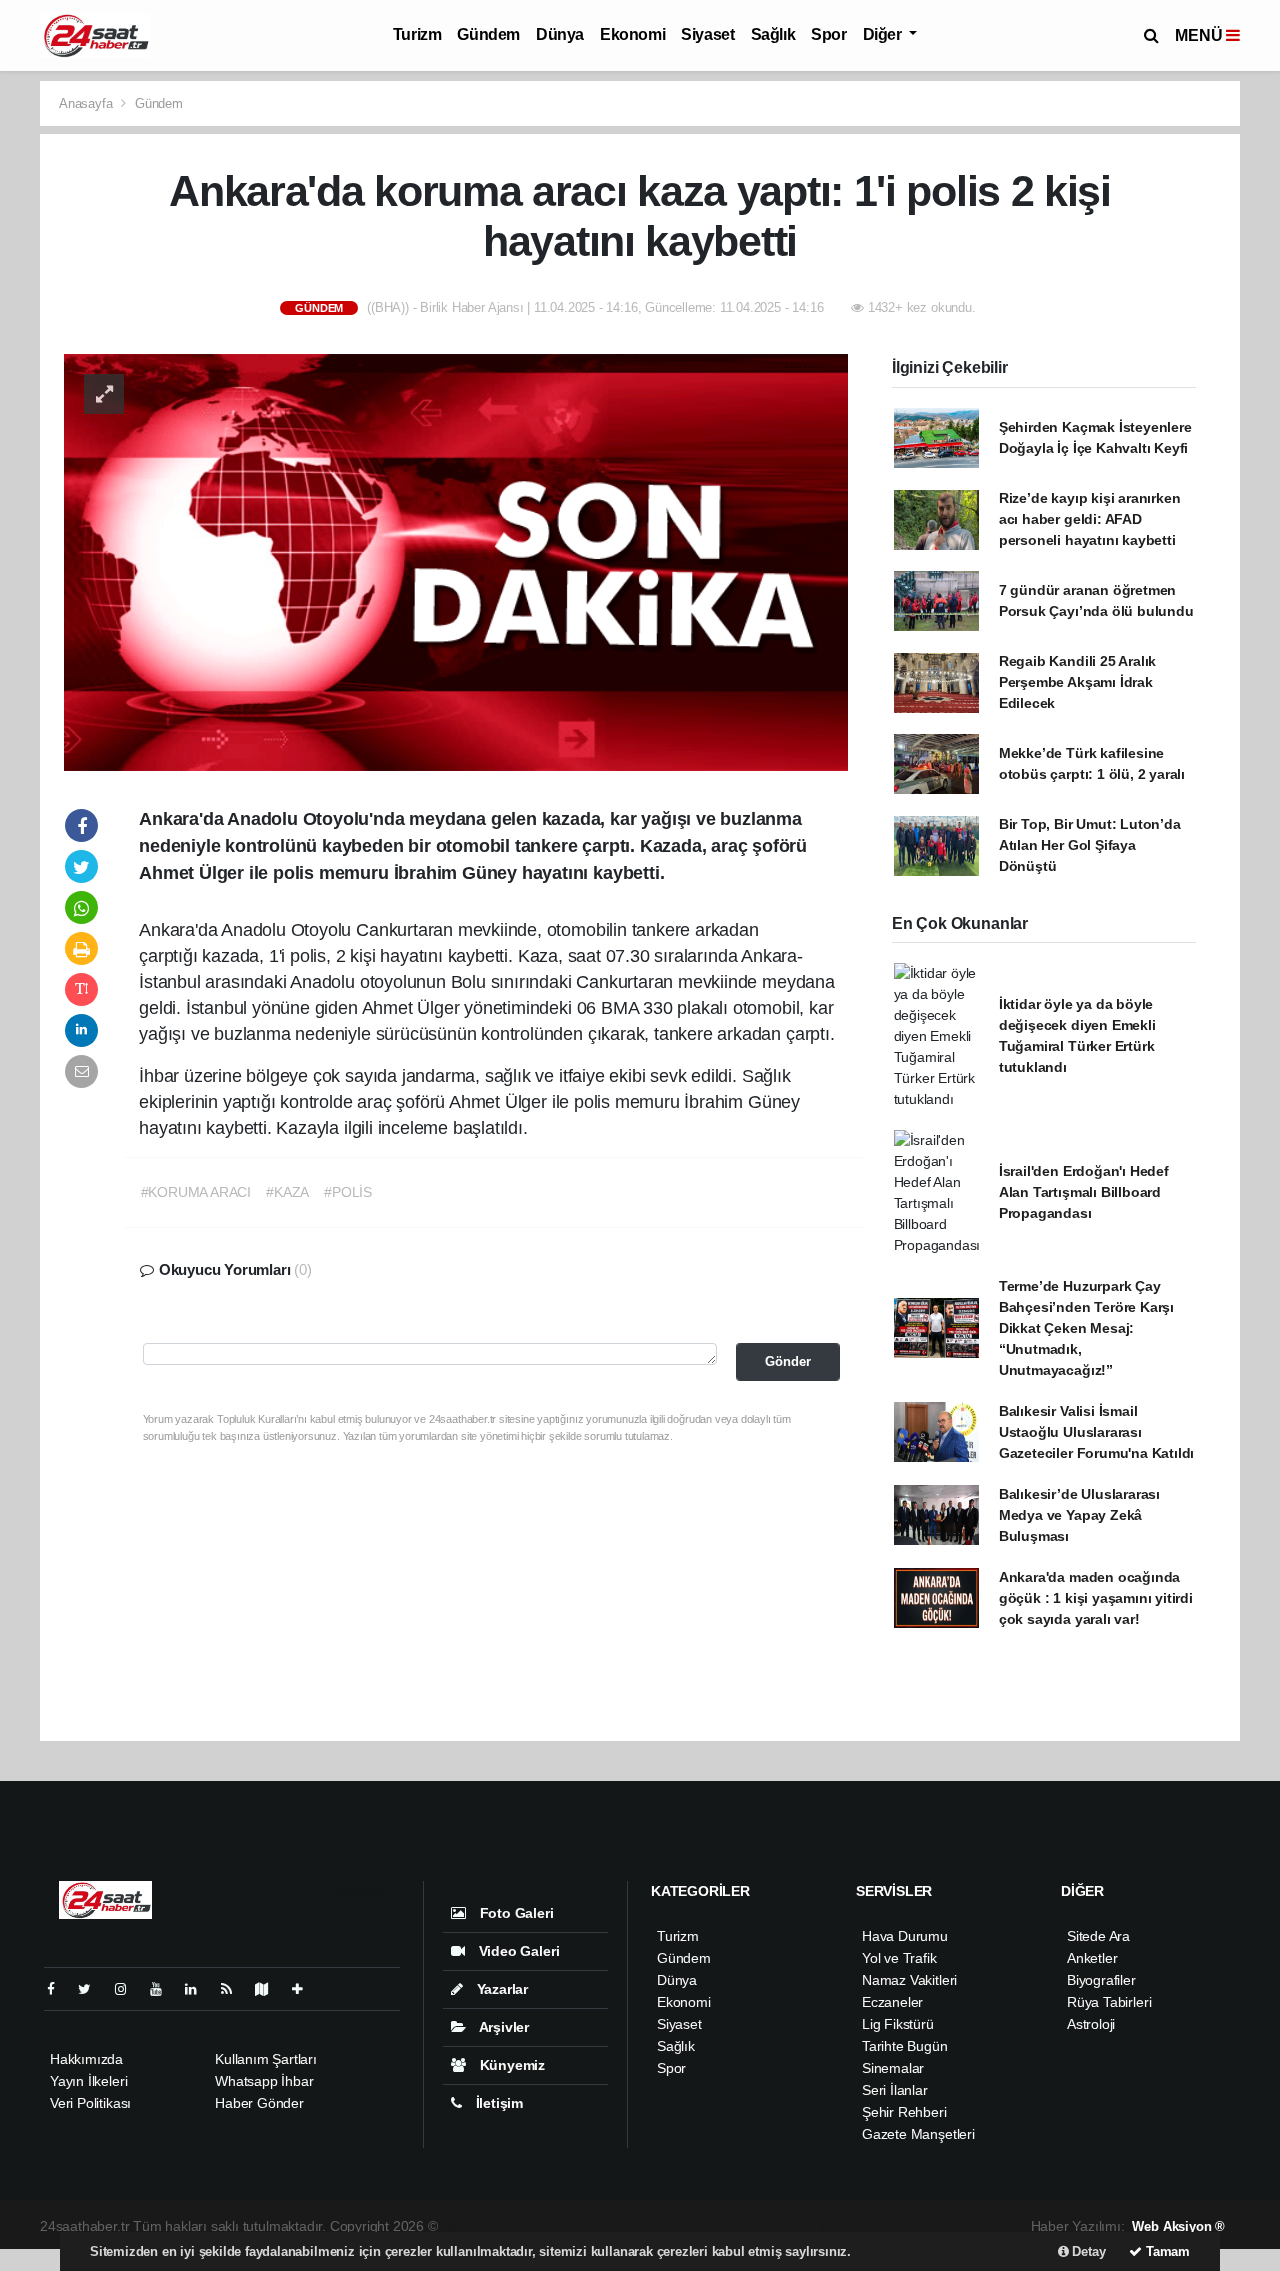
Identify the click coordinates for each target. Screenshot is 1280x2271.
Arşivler (502, 2027)
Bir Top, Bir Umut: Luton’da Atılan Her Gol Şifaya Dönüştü (1090, 845)
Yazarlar (500, 1989)
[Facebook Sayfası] (59, 1989)
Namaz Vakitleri (909, 1980)
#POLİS (348, 1192)
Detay (1087, 2251)
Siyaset (707, 34)
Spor (828, 34)
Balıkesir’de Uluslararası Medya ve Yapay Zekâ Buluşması (1079, 1515)
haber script (816, 2226)
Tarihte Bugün (905, 2046)
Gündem (488, 34)
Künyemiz (510, 2065)
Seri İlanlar (895, 2090)
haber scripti (651, 2226)
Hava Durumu (905, 1936)
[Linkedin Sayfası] (199, 1989)
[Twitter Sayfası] (92, 1989)
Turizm (417, 34)
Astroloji (1091, 2024)
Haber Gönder (259, 2103)
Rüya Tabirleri (1109, 2002)
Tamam (1166, 2251)
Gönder (788, 1362)
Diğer (884, 34)
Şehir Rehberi (904, 2112)
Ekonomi (632, 34)
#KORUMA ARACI (196, 1192)
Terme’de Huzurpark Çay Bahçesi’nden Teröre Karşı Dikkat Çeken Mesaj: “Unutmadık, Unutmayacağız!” (1086, 1328)
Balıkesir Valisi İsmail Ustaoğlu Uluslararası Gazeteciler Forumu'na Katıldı (1096, 1432)
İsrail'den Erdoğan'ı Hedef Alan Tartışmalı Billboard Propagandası (1084, 1192)
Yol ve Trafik (899, 1958)
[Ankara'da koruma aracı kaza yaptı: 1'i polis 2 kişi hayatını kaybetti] (456, 561)
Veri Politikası (90, 2103)
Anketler (1092, 1958)
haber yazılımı (485, 2226)
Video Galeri (517, 1951)
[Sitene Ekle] (305, 1989)
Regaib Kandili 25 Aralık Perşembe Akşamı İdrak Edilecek (1077, 682)
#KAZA (287, 1192)
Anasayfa (87, 103)
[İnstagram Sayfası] (129, 1989)
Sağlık (773, 34)
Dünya (560, 34)
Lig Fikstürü (898, 2024)
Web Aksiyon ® (1178, 2226)
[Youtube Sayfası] (164, 1989)
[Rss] (234, 1989)
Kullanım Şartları (266, 2059)
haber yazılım (735, 2226)
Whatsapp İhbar (264, 2081)
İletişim (497, 2103)
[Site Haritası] (270, 1989)
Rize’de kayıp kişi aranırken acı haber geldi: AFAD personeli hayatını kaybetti (1090, 519)
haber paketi (571, 2226)
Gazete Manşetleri (918, 2134)
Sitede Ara (1098, 1936)
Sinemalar (893, 2068)
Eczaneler (892, 2002)
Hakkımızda (86, 2059)
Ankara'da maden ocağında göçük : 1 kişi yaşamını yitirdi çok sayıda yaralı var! (1096, 1598)
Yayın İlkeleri (88, 2081)
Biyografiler (1101, 1980)
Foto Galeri (515, 1913)
